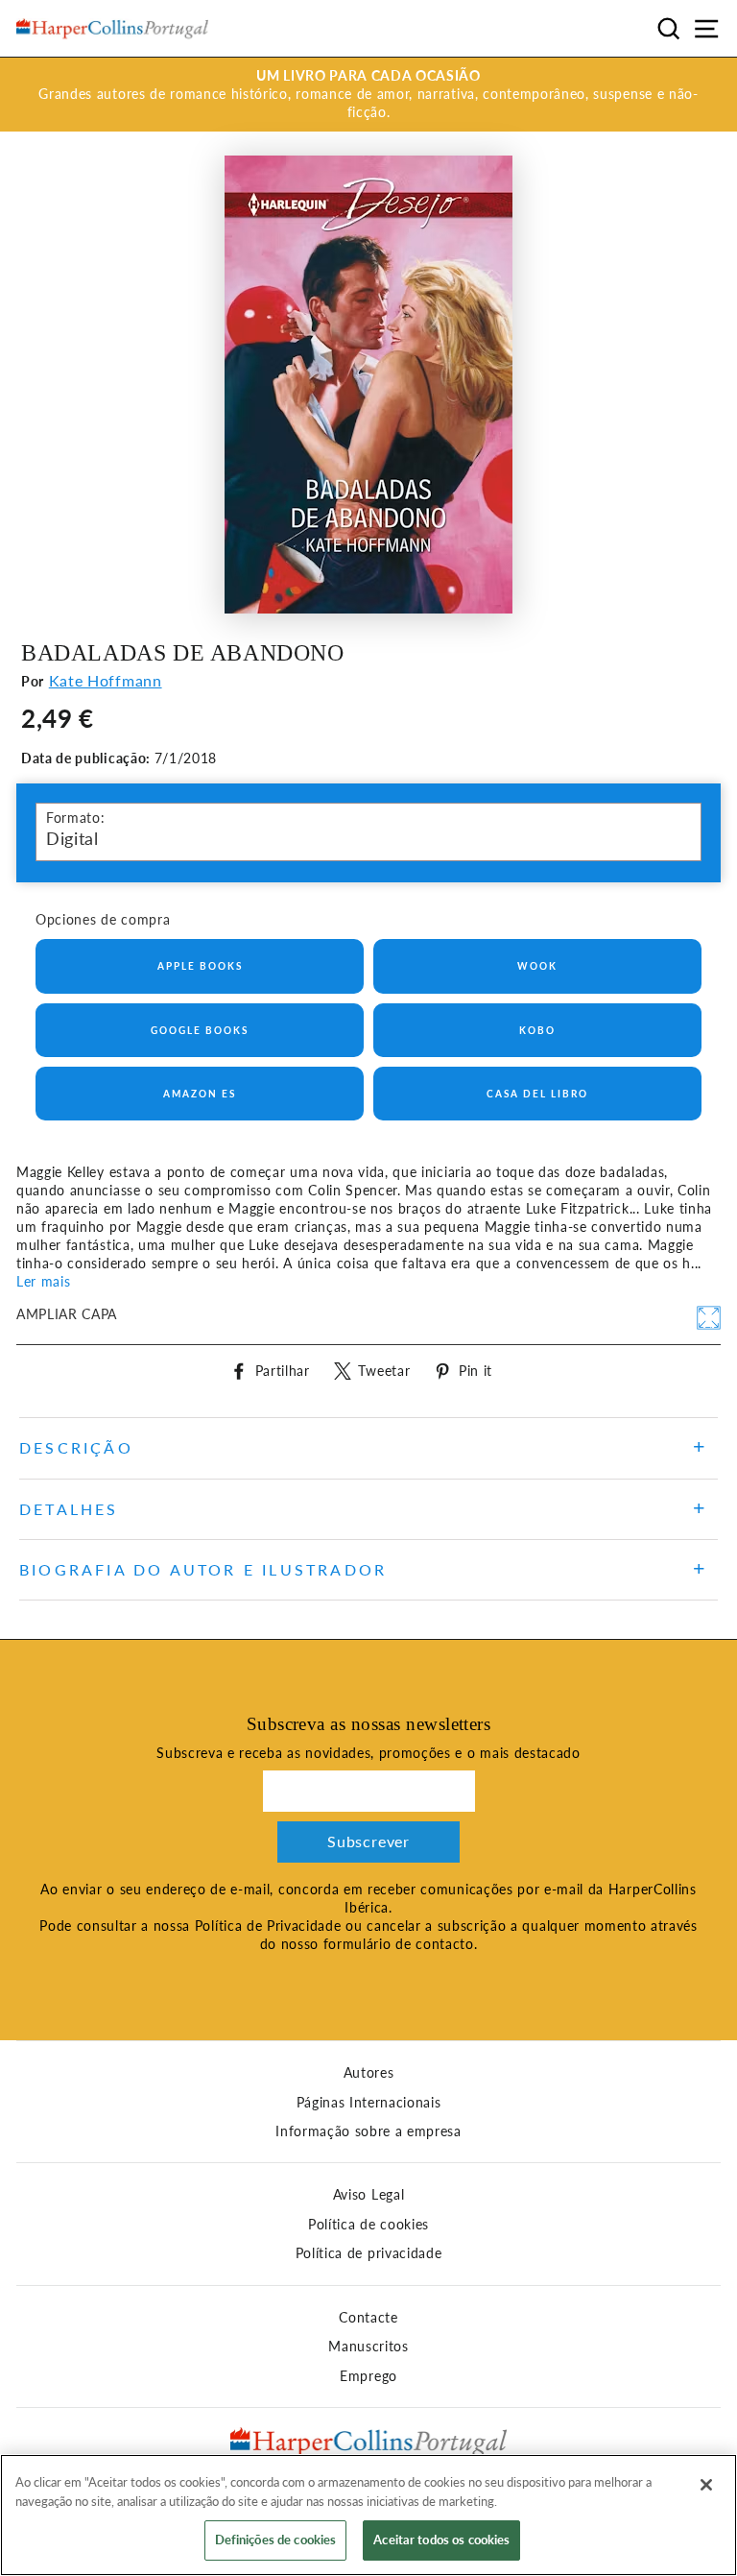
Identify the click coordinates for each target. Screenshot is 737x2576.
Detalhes (69, 1509)
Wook (537, 966)
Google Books (200, 1030)
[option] (368, 95)
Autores (369, 2073)
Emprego (368, 2376)
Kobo (537, 1030)
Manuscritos (368, 2347)
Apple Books (200, 966)
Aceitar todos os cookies (441, 2540)
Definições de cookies (276, 2540)
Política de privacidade (369, 2253)
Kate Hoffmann (106, 680)
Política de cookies (368, 2225)
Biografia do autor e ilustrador (203, 1569)
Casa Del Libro (537, 1094)
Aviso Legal (368, 2195)
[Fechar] (706, 2485)
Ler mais (43, 1282)
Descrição (76, 1447)
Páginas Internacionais (369, 2103)
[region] (368, 2515)
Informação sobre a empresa (368, 2131)
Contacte (368, 2318)
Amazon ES (200, 1094)
